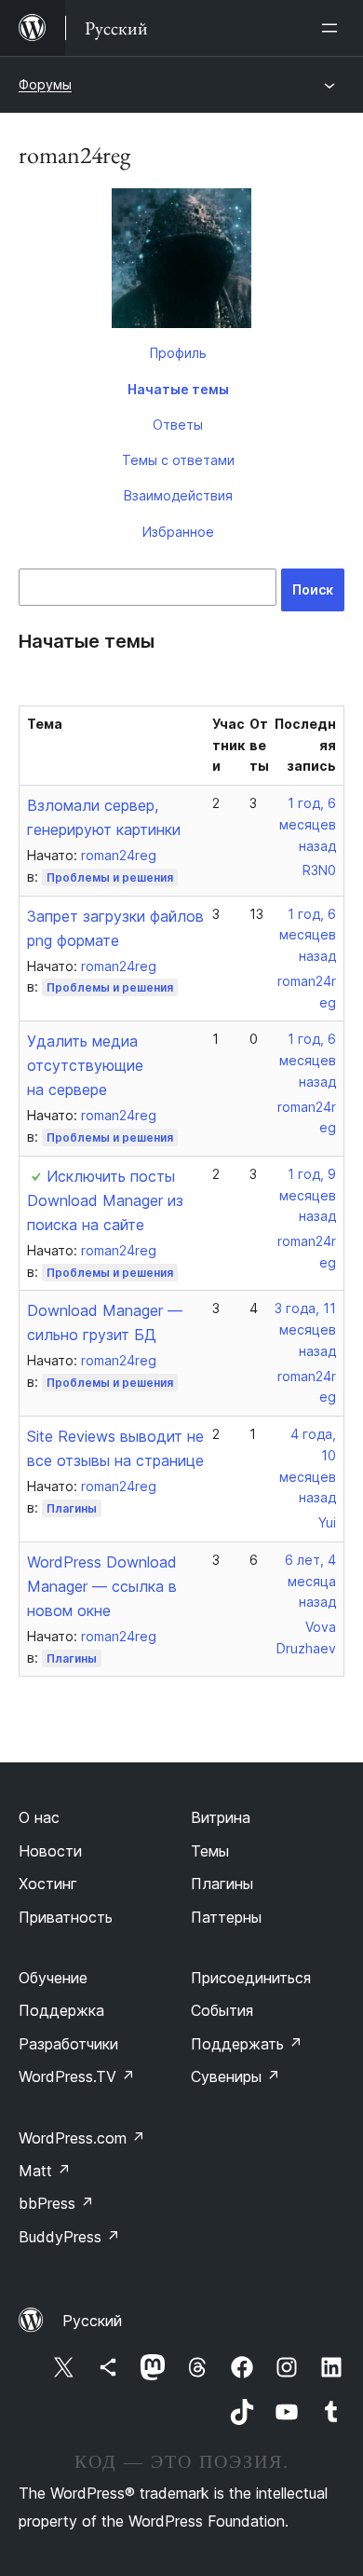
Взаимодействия (178, 495)
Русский (92, 2321)
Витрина (221, 1817)
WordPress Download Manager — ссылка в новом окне (102, 1586)
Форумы (45, 84)
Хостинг (48, 1884)
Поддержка (61, 2010)
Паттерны (226, 1917)
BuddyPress (69, 2237)
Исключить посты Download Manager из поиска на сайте (105, 1200)
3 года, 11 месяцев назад (305, 1329)
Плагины (72, 1508)
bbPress (56, 2203)
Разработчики (68, 2044)
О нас (39, 1817)
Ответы (178, 425)
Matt (45, 2171)
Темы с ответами (178, 460)
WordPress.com (82, 2138)
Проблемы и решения (110, 877)
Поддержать (247, 2044)
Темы (210, 1851)
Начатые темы (178, 389)
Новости (50, 1851)
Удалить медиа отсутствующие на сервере (85, 1065)
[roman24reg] (181, 262)
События (222, 2010)
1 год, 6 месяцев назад (308, 824)
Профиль (178, 353)
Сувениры (235, 2076)
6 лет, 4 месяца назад (310, 1581)
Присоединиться (251, 1978)
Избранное (178, 532)
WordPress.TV (77, 2076)
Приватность (66, 1917)
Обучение (53, 1978)
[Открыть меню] (333, 28)
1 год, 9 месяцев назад (308, 1195)
